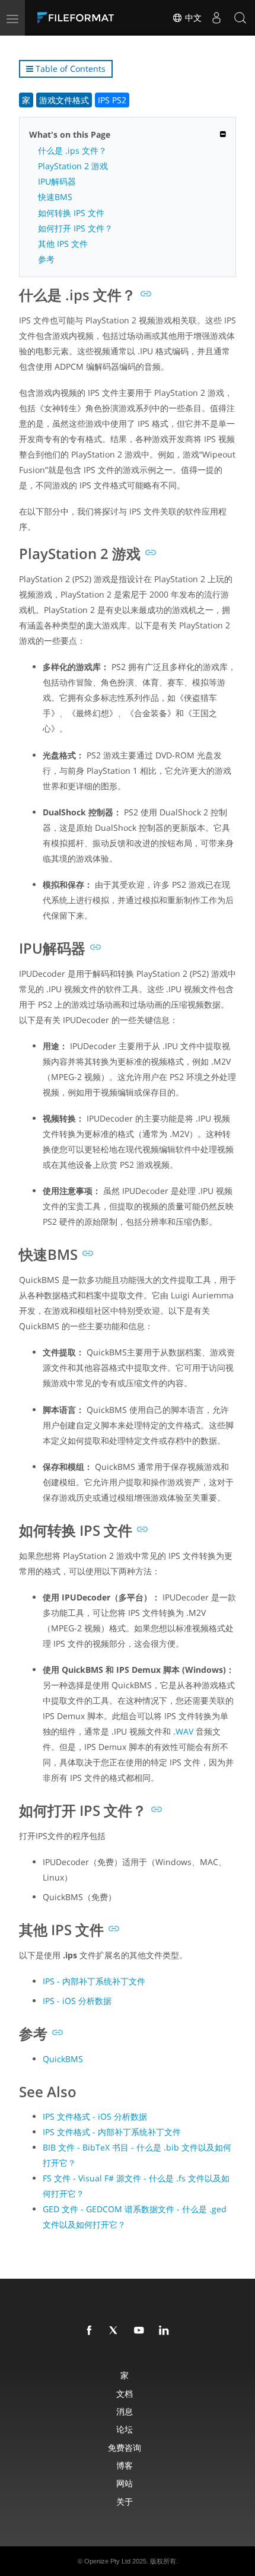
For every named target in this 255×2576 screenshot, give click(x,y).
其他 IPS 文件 (63, 244)
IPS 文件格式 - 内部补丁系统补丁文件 (112, 2132)
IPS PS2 (112, 100)
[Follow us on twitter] (116, 2331)
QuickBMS (63, 2059)
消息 (125, 2411)
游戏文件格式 (64, 100)
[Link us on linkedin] (166, 2331)
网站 (125, 2483)
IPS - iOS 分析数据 (77, 2001)
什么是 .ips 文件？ (72, 150)
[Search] (240, 18)
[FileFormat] (78, 18)
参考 (46, 259)
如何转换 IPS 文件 (71, 213)
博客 (125, 2465)
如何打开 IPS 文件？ (75, 228)
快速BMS (55, 197)
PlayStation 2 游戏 (73, 166)
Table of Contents (69, 69)
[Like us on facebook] (91, 2331)
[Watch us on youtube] (141, 2331)
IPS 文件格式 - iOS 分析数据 (95, 2116)
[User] (216, 18)
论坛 (125, 2429)
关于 (125, 2502)
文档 (125, 2394)
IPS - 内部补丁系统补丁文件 (94, 1981)
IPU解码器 (57, 181)
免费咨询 (125, 2448)
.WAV (183, 1731)
